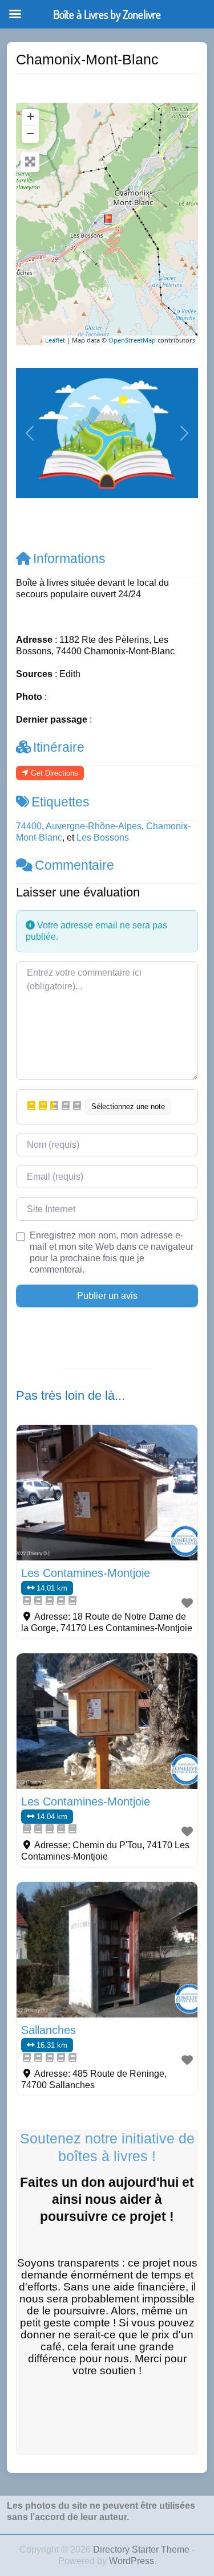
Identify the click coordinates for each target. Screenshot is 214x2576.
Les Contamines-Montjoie (86, 1573)
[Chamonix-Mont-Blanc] (108, 219)
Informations (69, 559)
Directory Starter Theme (142, 2549)
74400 (29, 826)
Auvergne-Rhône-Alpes (94, 826)
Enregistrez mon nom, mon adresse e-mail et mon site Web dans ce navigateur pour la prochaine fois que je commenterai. (112, 1252)
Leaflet (55, 340)
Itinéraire (59, 747)
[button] (30, 433)
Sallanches (49, 2030)
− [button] (31, 133)
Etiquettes (60, 802)
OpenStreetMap (132, 340)
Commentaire (74, 865)
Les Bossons (103, 837)
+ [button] (31, 116)
